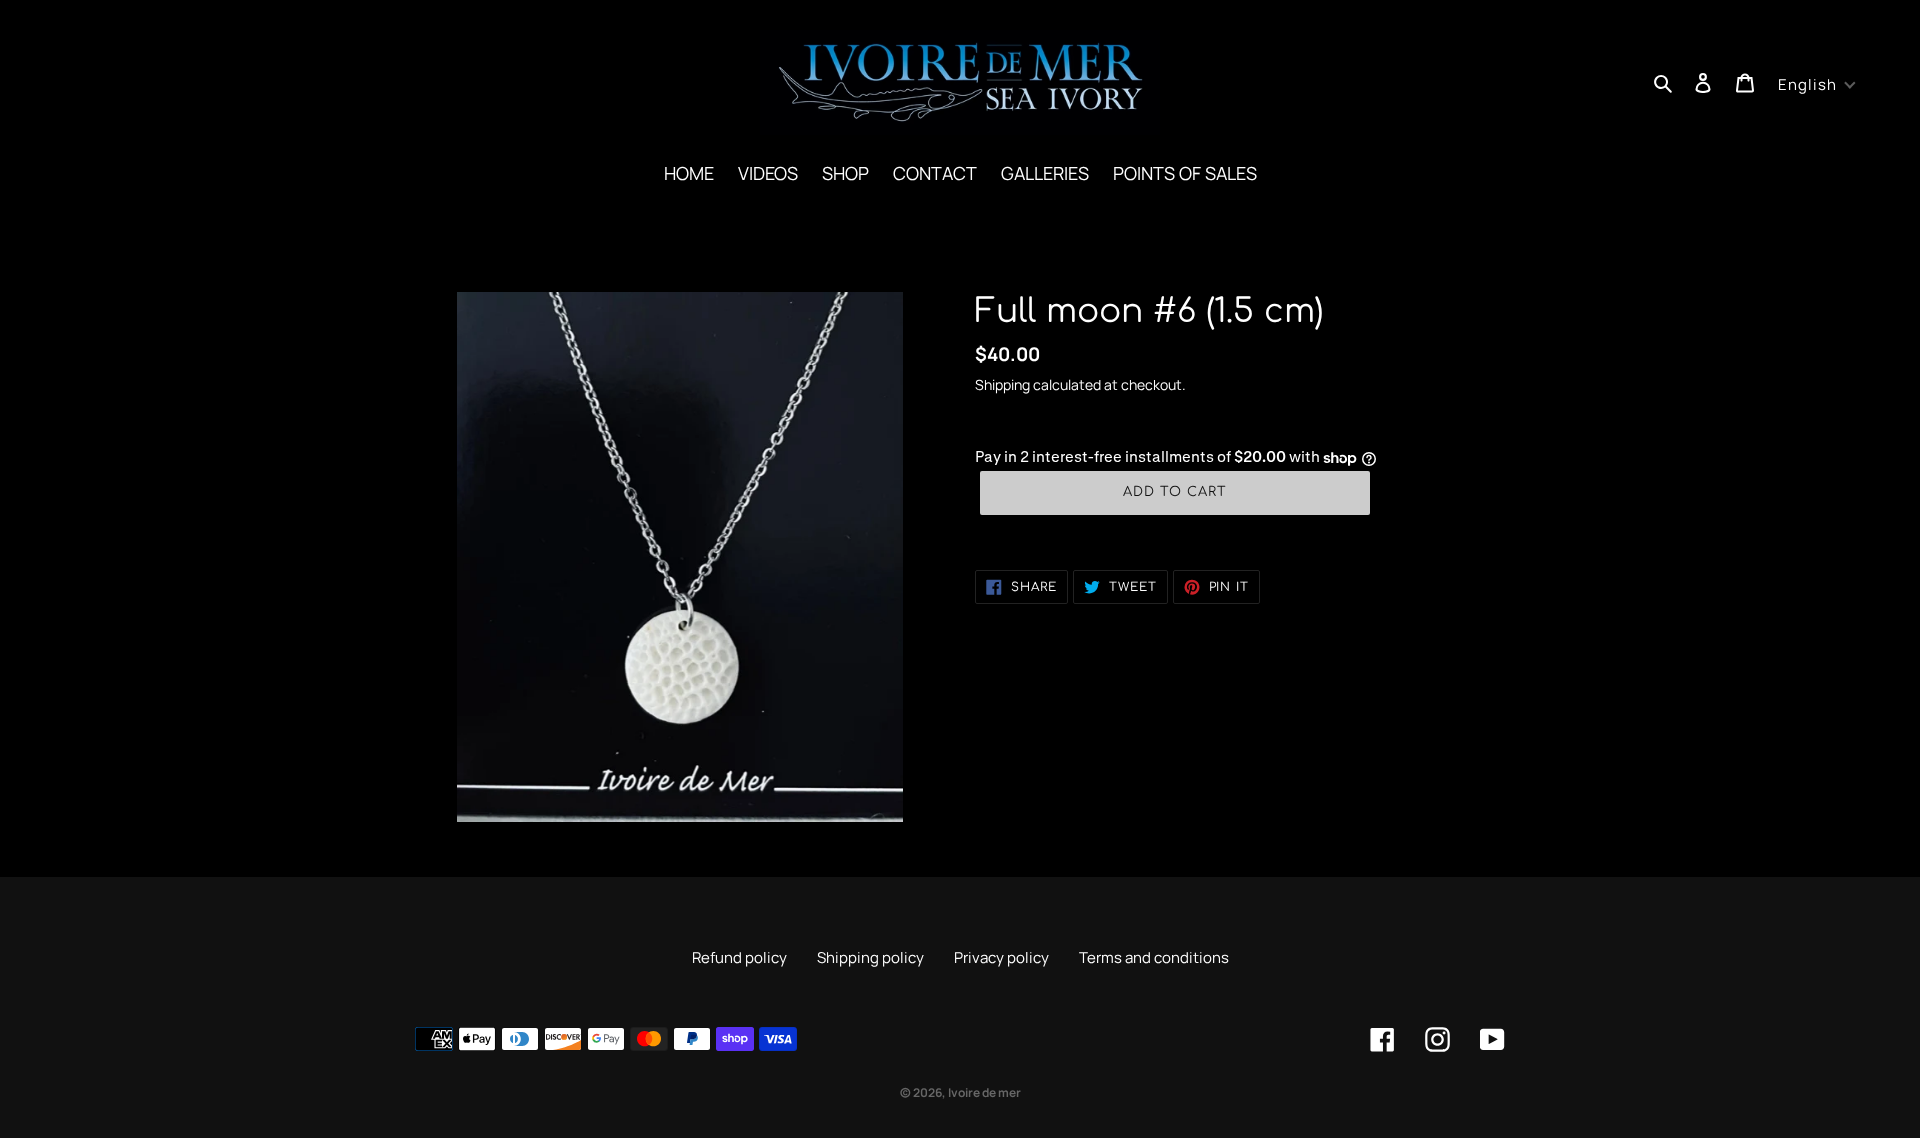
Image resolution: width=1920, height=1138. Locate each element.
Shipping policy (870, 957)
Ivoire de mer (984, 1092)
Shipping (1002, 384)
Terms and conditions (1154, 957)
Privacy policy (1001, 957)
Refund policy (739, 957)
